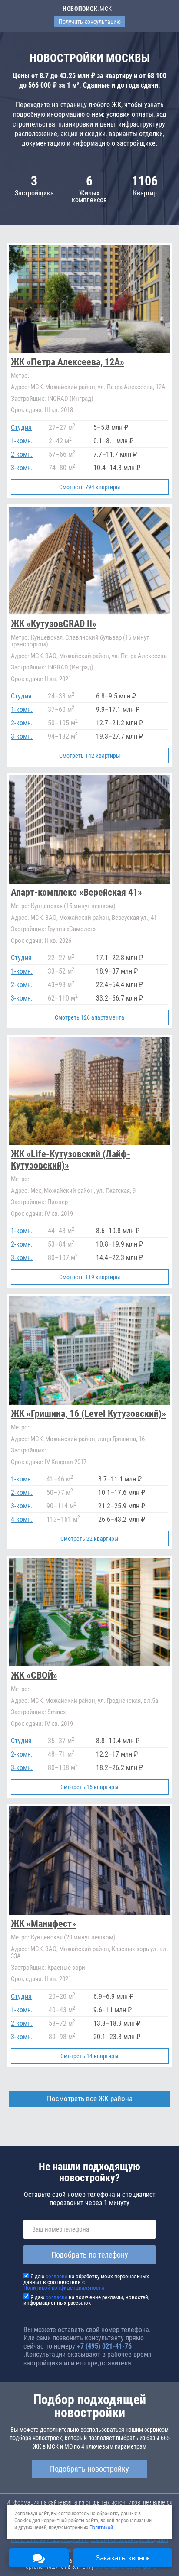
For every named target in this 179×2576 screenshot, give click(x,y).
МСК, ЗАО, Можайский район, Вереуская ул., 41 (84, 918)
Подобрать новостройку (89, 2469)
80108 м (63, 1768)
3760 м (61, 710)
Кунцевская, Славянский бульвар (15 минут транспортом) (80, 641)
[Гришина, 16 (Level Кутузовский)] (89, 1422)
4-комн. (22, 1519)
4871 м (61, 1754)
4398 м (61, 985)
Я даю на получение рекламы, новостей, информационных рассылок (86, 2300)
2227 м (61, 958)
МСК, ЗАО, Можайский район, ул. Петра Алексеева (89, 656)
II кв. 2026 (41, 941)
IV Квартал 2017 (49, 1462)
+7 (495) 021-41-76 (104, 2346)
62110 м (63, 998)
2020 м (62, 1996)
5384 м (61, 1244)
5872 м (62, 2023)
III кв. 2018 (42, 410)
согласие (56, 2276)
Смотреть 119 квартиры (89, 1277)
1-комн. (22, 441)
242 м (60, 441)
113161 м (63, 1519)
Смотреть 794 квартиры (89, 487)
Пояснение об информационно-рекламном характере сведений (89, 2540)
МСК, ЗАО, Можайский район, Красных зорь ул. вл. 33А (89, 1953)
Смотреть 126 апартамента (89, 1017)
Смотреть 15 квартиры (89, 1787)
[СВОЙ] (89, 1677)
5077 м (60, 1493)
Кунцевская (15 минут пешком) (63, 906)
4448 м (61, 1231)
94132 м (63, 736)
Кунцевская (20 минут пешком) (63, 1937)
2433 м (61, 696)
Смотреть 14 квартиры (89, 2056)
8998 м (62, 2037)
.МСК (87, 9)
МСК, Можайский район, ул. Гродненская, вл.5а (85, 1701)
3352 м (61, 971)
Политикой (101, 2527)
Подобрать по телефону (90, 2255)
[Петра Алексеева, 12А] (89, 370)
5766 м (62, 454)
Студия (21, 427)
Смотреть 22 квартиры (89, 1539)
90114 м (61, 1506)
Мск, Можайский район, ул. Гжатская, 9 (73, 1191)
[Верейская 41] (89, 901)
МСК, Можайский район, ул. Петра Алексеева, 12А (88, 387)
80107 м (63, 1258)
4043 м (62, 2010)
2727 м (62, 427)
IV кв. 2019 (42, 1214)
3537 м (61, 1741)
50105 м (63, 723)
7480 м (62, 468)
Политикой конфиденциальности (64, 2288)
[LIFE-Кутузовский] (89, 1161)
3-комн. (22, 468)
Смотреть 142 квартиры (89, 756)
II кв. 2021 (41, 679)
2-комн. (22, 454)
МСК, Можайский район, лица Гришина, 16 (78, 1439)
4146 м (60, 1479)
